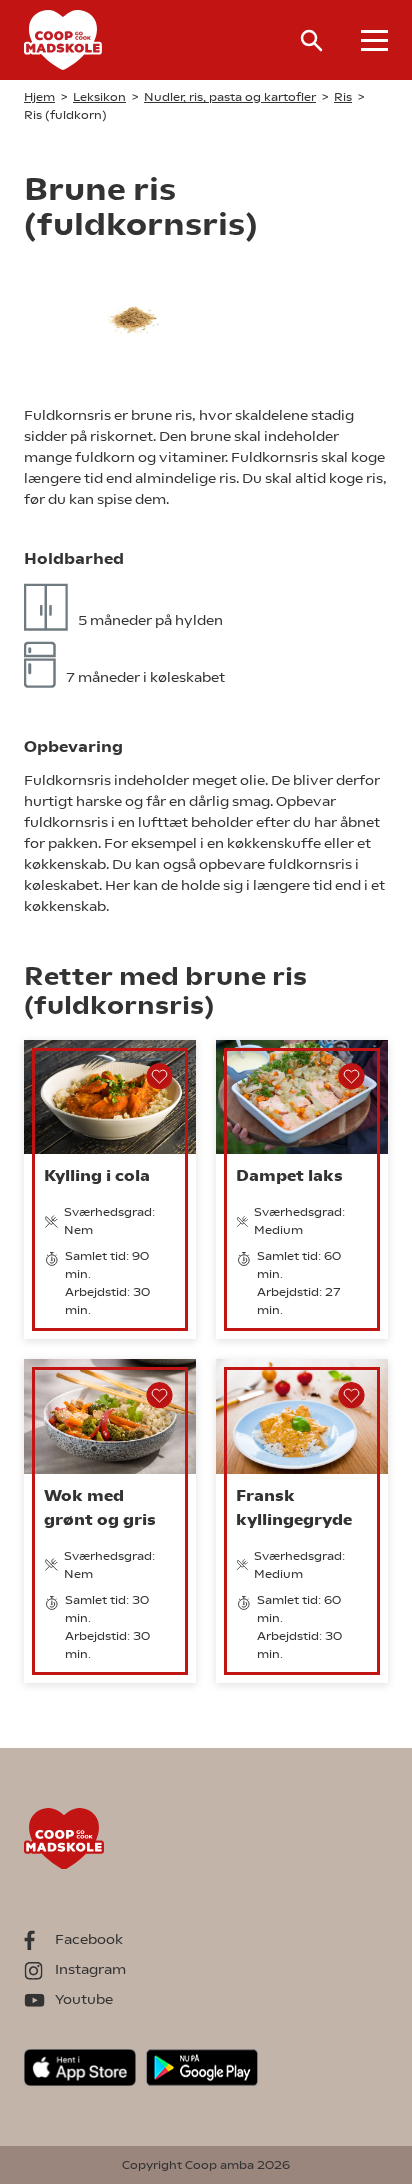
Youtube (84, 1999)
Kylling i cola (97, 1175)
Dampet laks (289, 1175)
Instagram (90, 1969)
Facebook (89, 1939)
